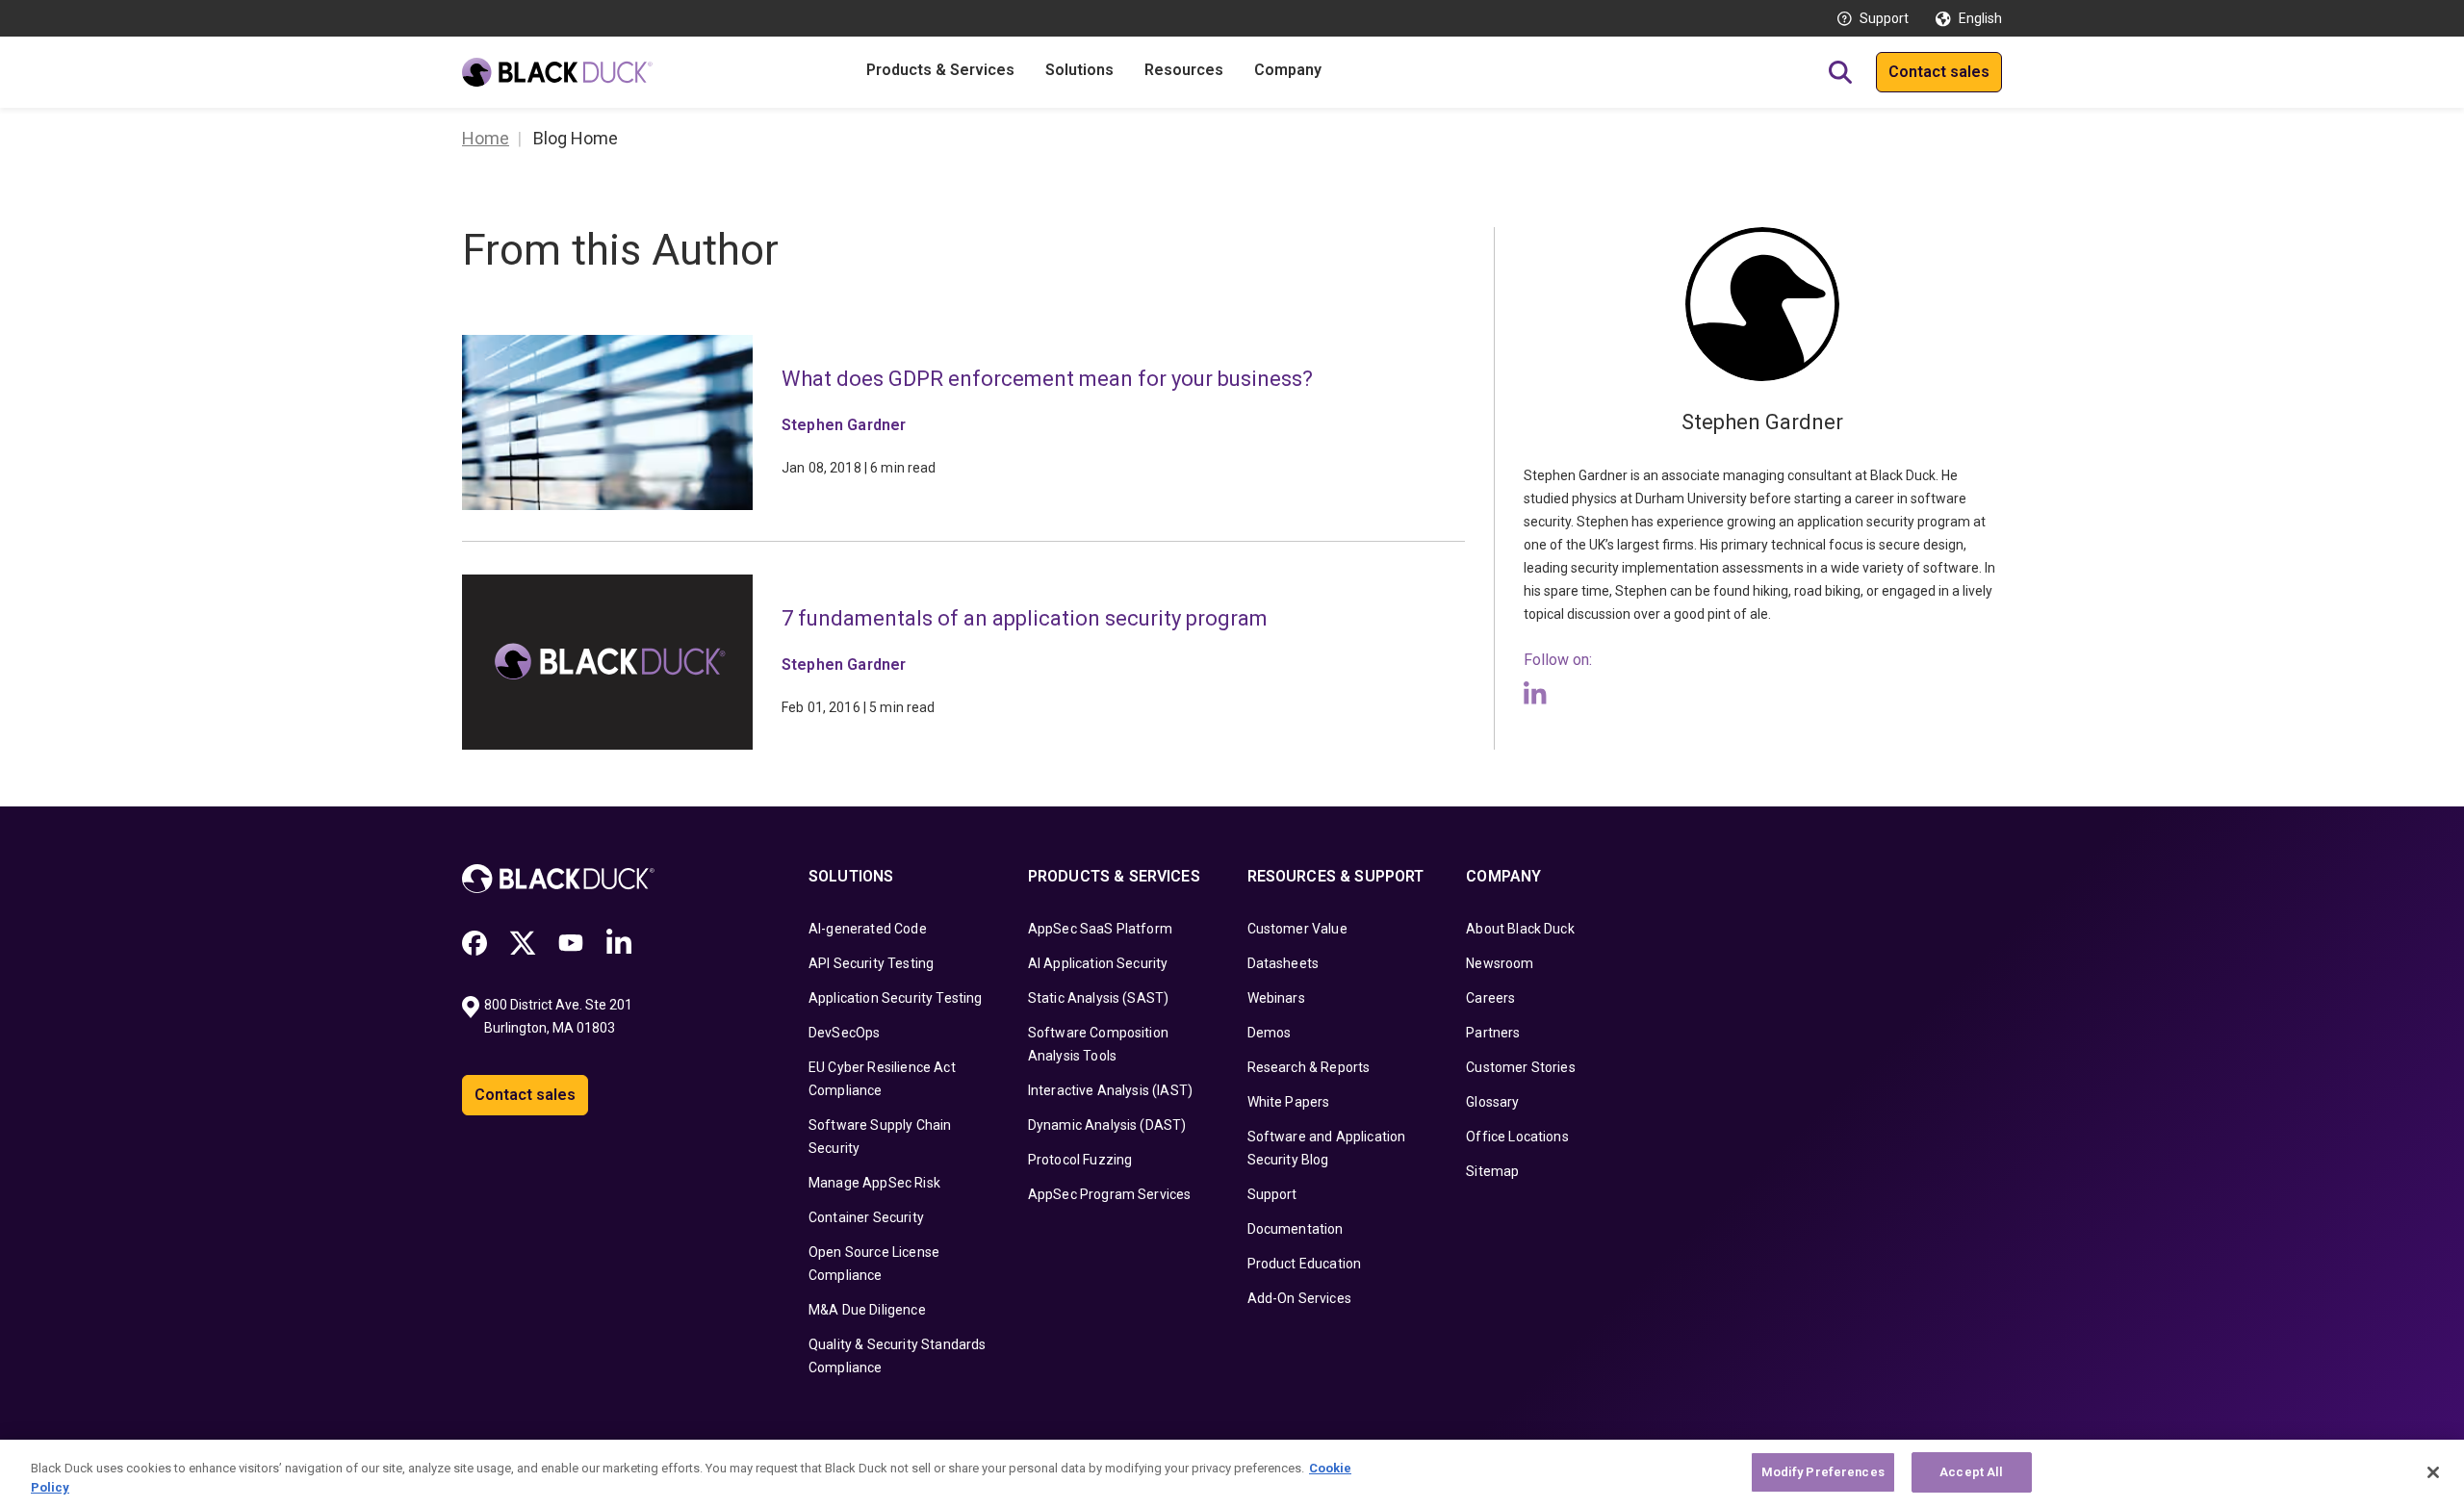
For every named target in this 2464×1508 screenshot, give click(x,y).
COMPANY (1503, 876)
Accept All (1971, 1472)
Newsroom (1500, 963)
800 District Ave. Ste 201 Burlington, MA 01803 (560, 1016)
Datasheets (1283, 963)
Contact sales (1939, 72)
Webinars (1276, 998)
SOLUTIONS (851, 876)
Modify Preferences (1823, 1472)
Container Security (866, 1217)
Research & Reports (1309, 1067)
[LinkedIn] (1535, 693)
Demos (1270, 1033)
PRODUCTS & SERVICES (1114, 876)
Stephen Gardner (844, 425)
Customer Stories (1521, 1067)
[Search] (1840, 72)
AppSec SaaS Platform (1100, 929)
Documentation (1296, 1229)
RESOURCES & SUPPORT (1336, 876)
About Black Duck (1520, 929)
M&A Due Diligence (867, 1310)
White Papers (1289, 1102)
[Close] (2433, 1472)
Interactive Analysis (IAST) (1110, 1090)
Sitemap (1492, 1171)
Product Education (1305, 1264)
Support (1884, 18)
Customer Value (1297, 929)
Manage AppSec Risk (874, 1183)
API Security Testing (871, 963)
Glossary (1492, 1102)
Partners (1493, 1033)
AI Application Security (1098, 963)
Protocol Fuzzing (1080, 1160)
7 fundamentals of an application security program (1025, 618)
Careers (1490, 998)
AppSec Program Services (1110, 1194)
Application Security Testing (895, 998)
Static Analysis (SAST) (1099, 998)
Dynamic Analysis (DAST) (1107, 1125)
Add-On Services (1299, 1298)
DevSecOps (844, 1033)
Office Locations (1517, 1137)
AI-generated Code (868, 929)
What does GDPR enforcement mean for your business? (1047, 379)
